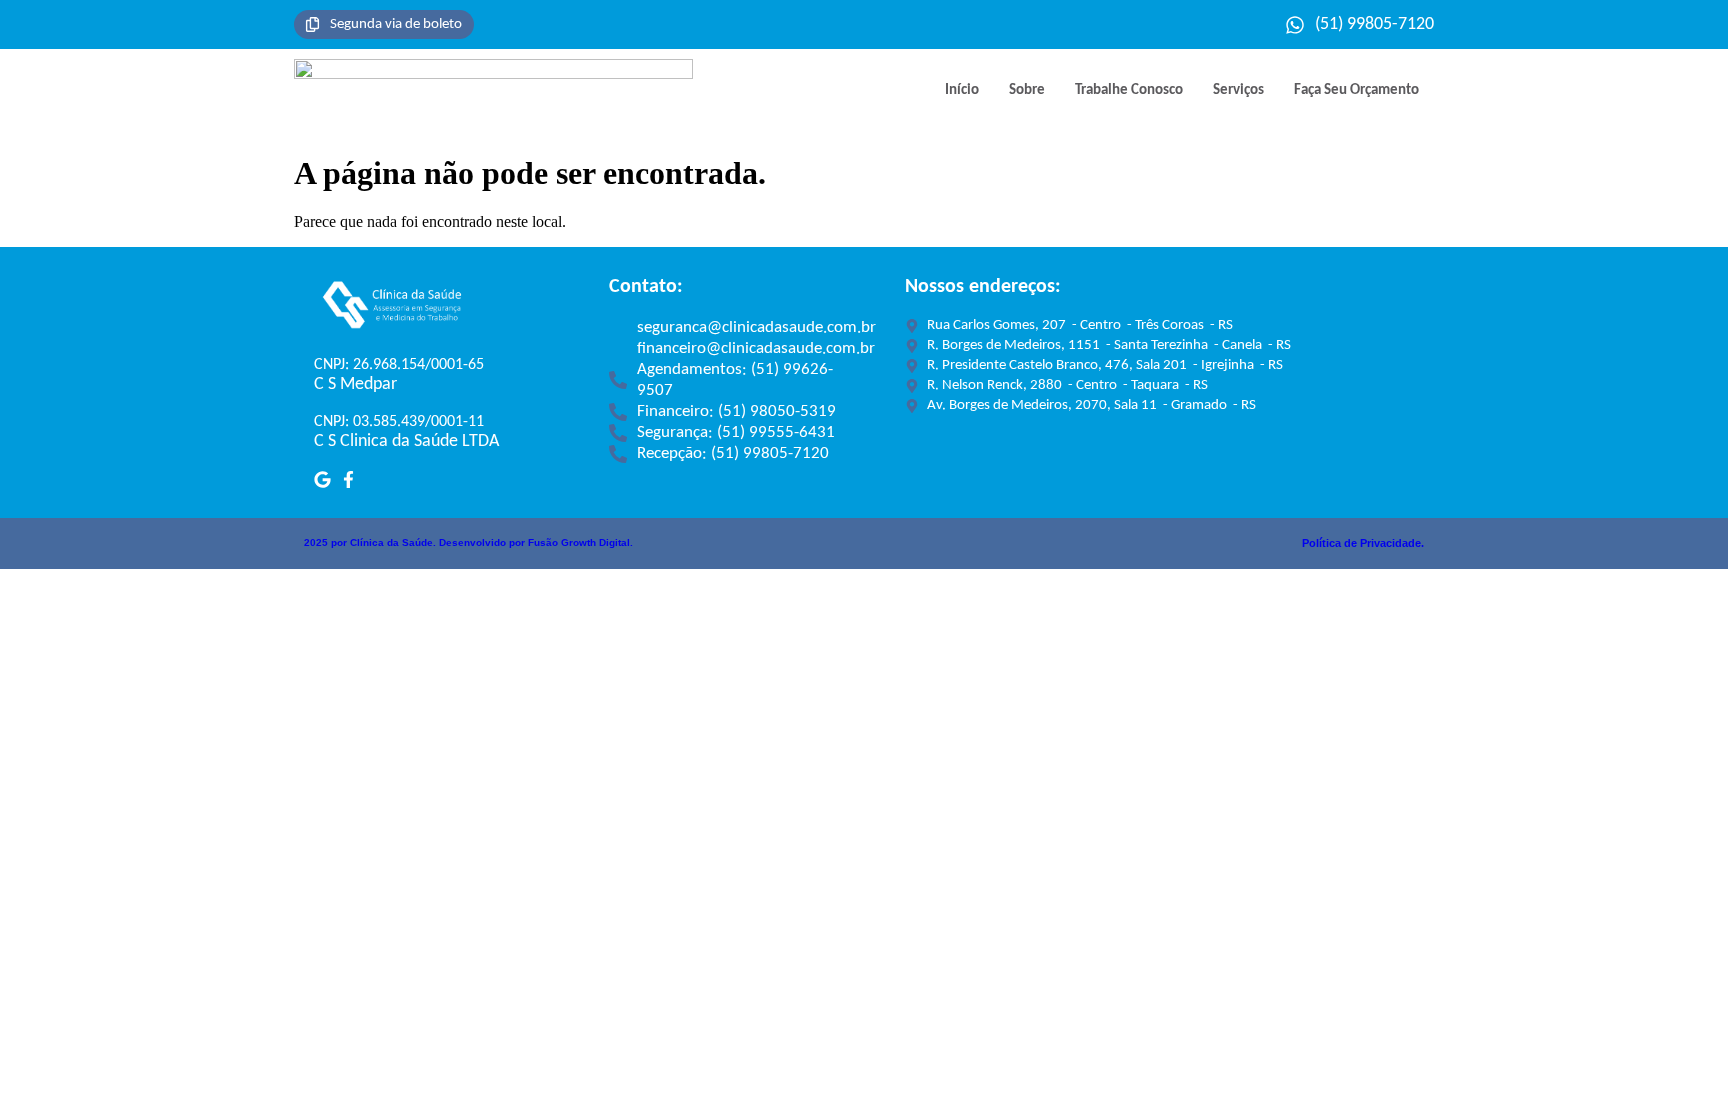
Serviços (1238, 90)
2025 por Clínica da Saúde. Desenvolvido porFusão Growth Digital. (468, 542)
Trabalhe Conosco (1129, 90)
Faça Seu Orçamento (1356, 90)
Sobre (1027, 90)
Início (962, 90)
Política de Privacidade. (1363, 543)
